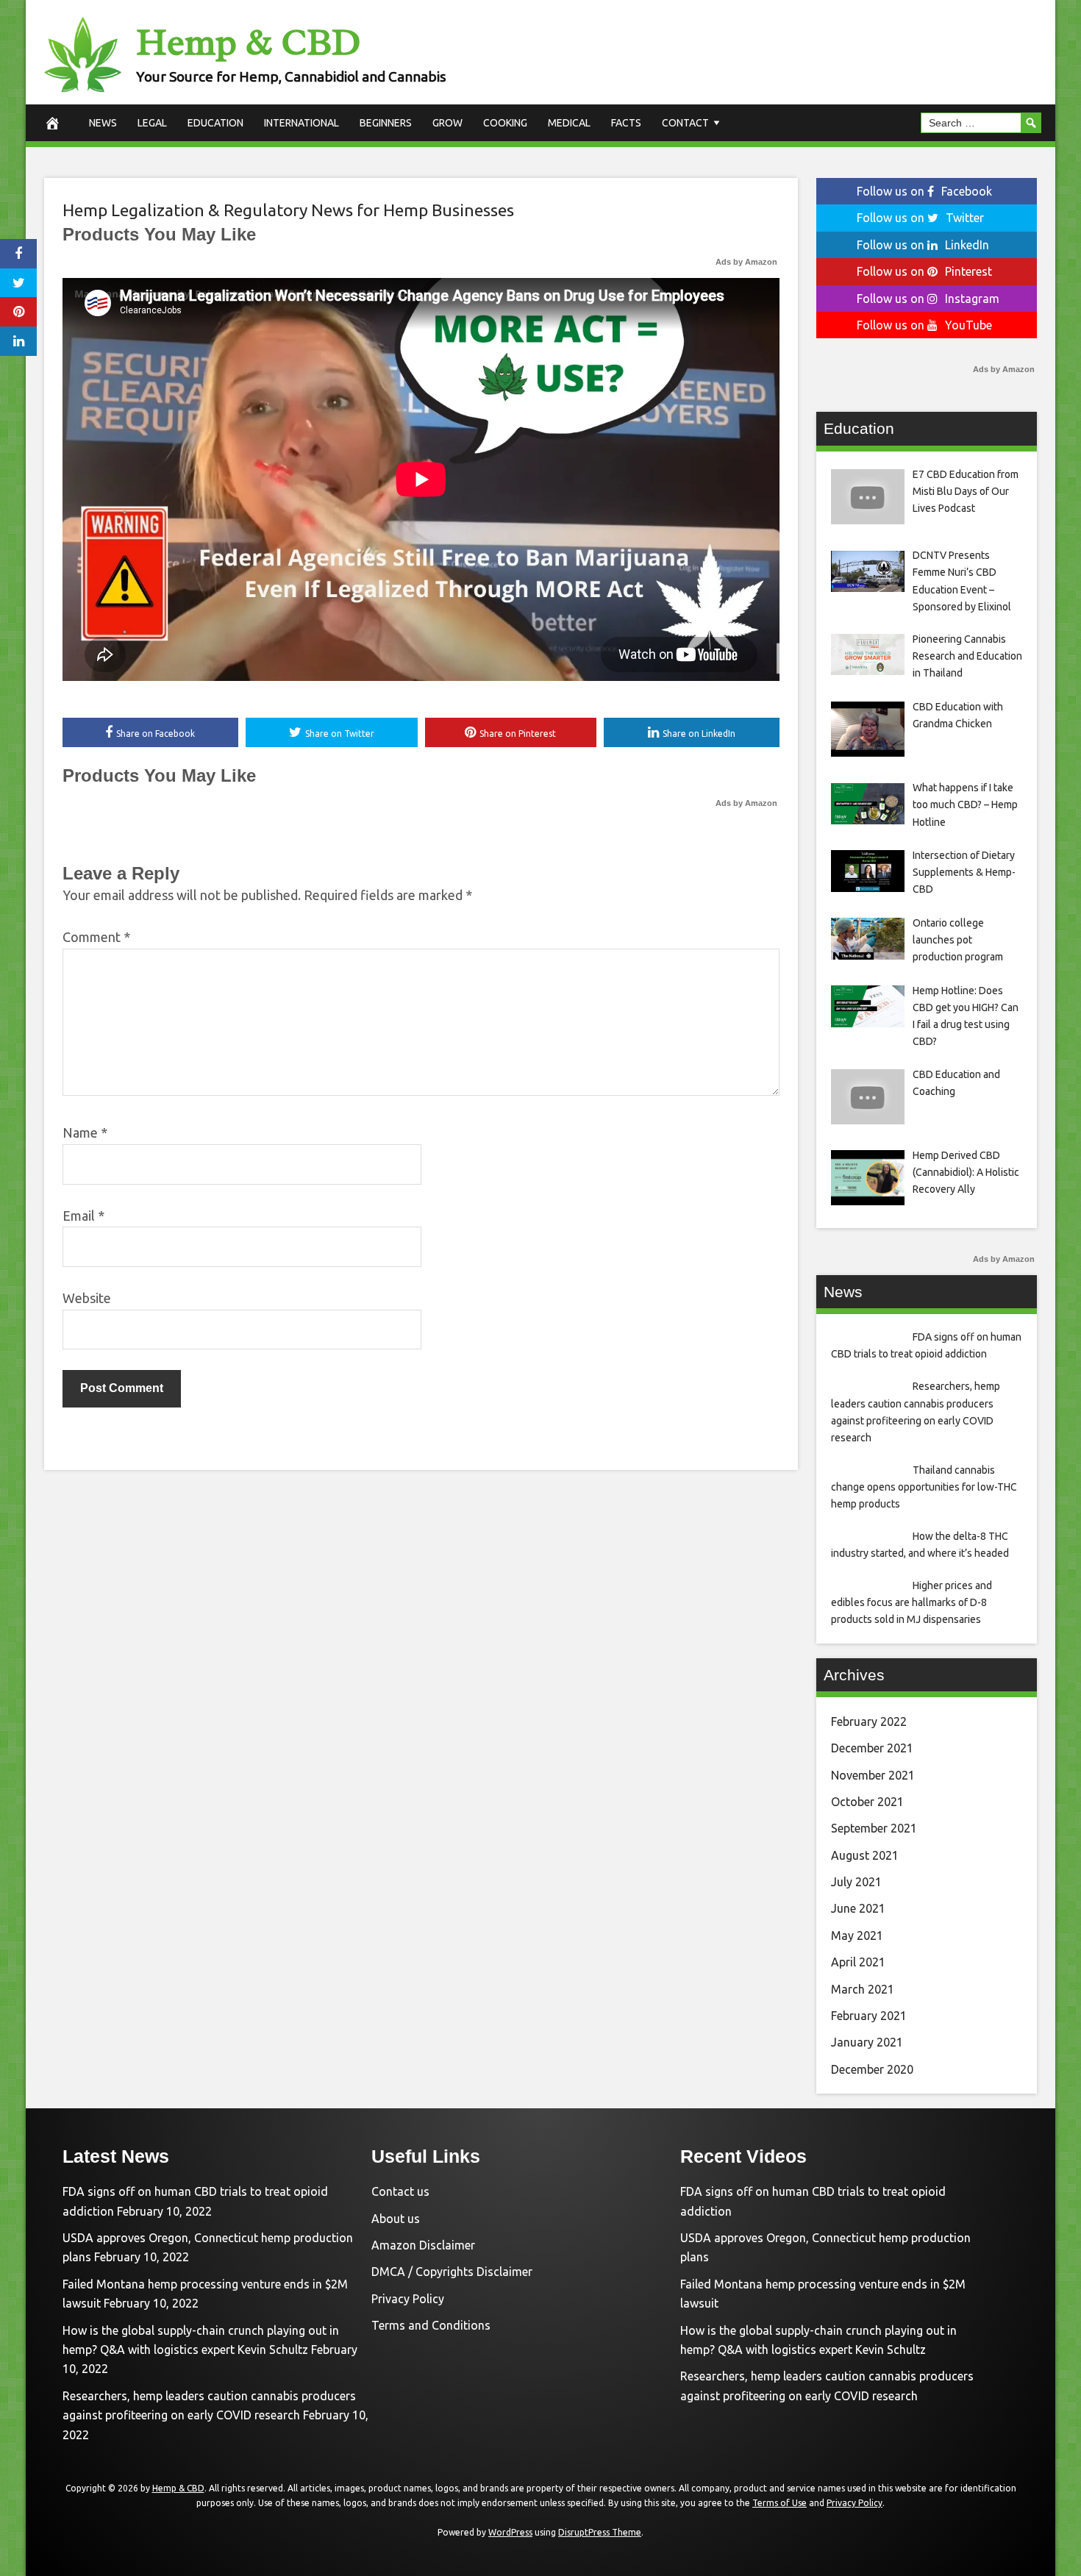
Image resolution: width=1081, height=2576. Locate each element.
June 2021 (858, 1908)
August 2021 (865, 1855)
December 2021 (872, 1748)
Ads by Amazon (746, 262)
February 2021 (869, 2016)
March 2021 (863, 1989)
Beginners (386, 123)
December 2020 (872, 2069)
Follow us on (924, 191)
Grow (447, 123)
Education (215, 123)
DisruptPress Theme (600, 2532)
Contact (685, 123)
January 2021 (867, 2042)
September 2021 (874, 1828)
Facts (626, 123)
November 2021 (873, 1775)
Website (87, 1298)
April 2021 (858, 1962)
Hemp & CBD (248, 42)
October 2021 (867, 1802)
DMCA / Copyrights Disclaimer (452, 2272)
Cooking (505, 123)
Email (83, 1216)
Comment (96, 937)
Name (85, 1132)
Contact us (400, 2191)
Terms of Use (779, 2503)
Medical (569, 123)
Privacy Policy (408, 2299)
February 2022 (869, 1722)
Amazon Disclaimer (423, 2245)
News (103, 123)
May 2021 (857, 1935)
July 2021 (856, 1882)
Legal (152, 123)
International (302, 123)
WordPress (510, 2532)
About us (396, 2219)
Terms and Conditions (431, 2325)
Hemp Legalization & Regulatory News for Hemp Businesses (288, 210)
